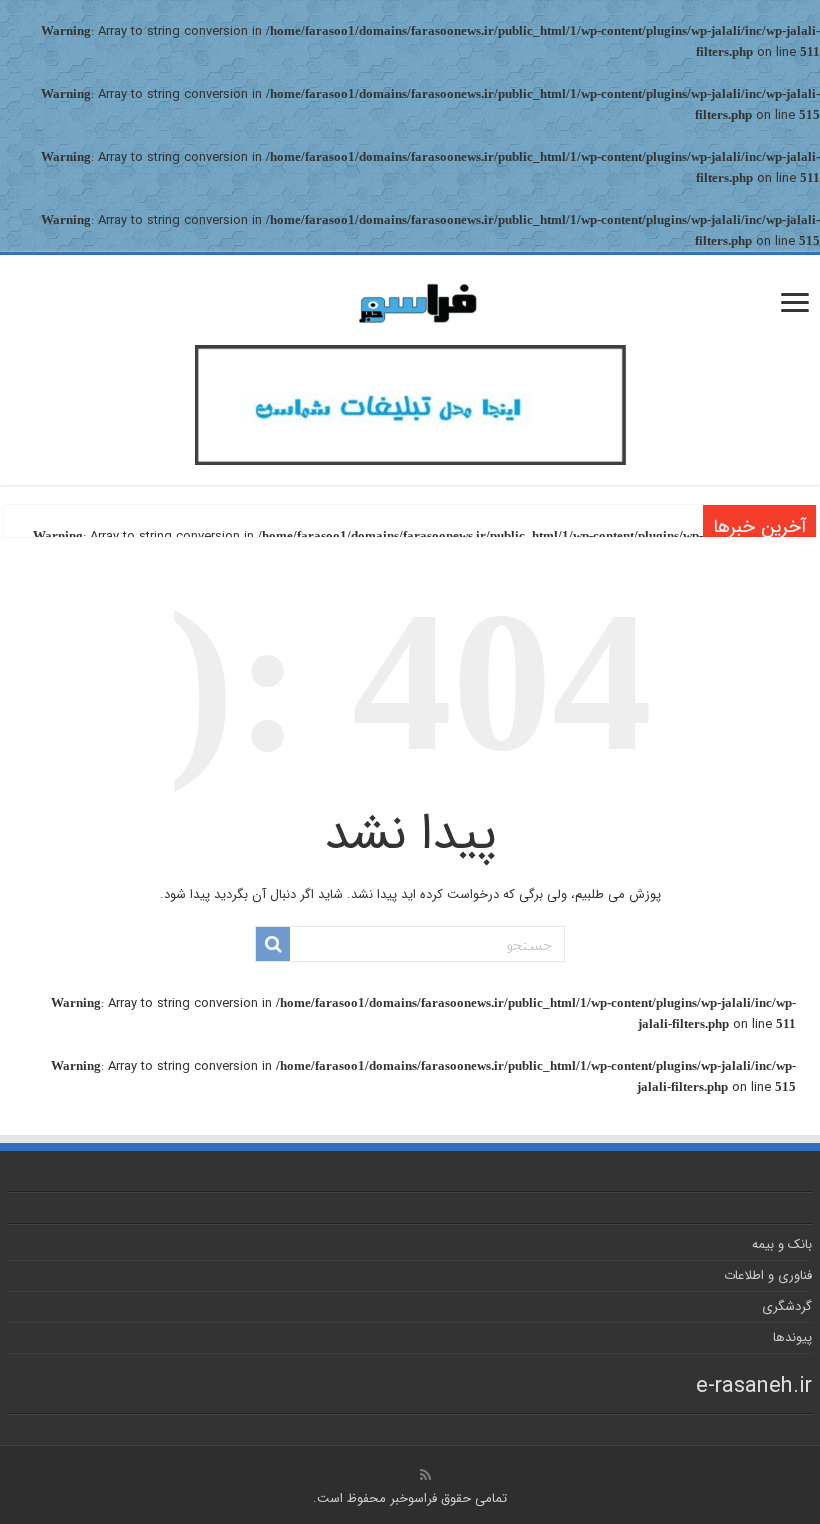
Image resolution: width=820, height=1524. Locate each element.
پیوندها (792, 1337)
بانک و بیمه (782, 1244)
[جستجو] (273, 944)
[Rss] (425, 1475)
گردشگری (787, 1306)
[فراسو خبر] (410, 295)
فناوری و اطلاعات (768, 1275)
